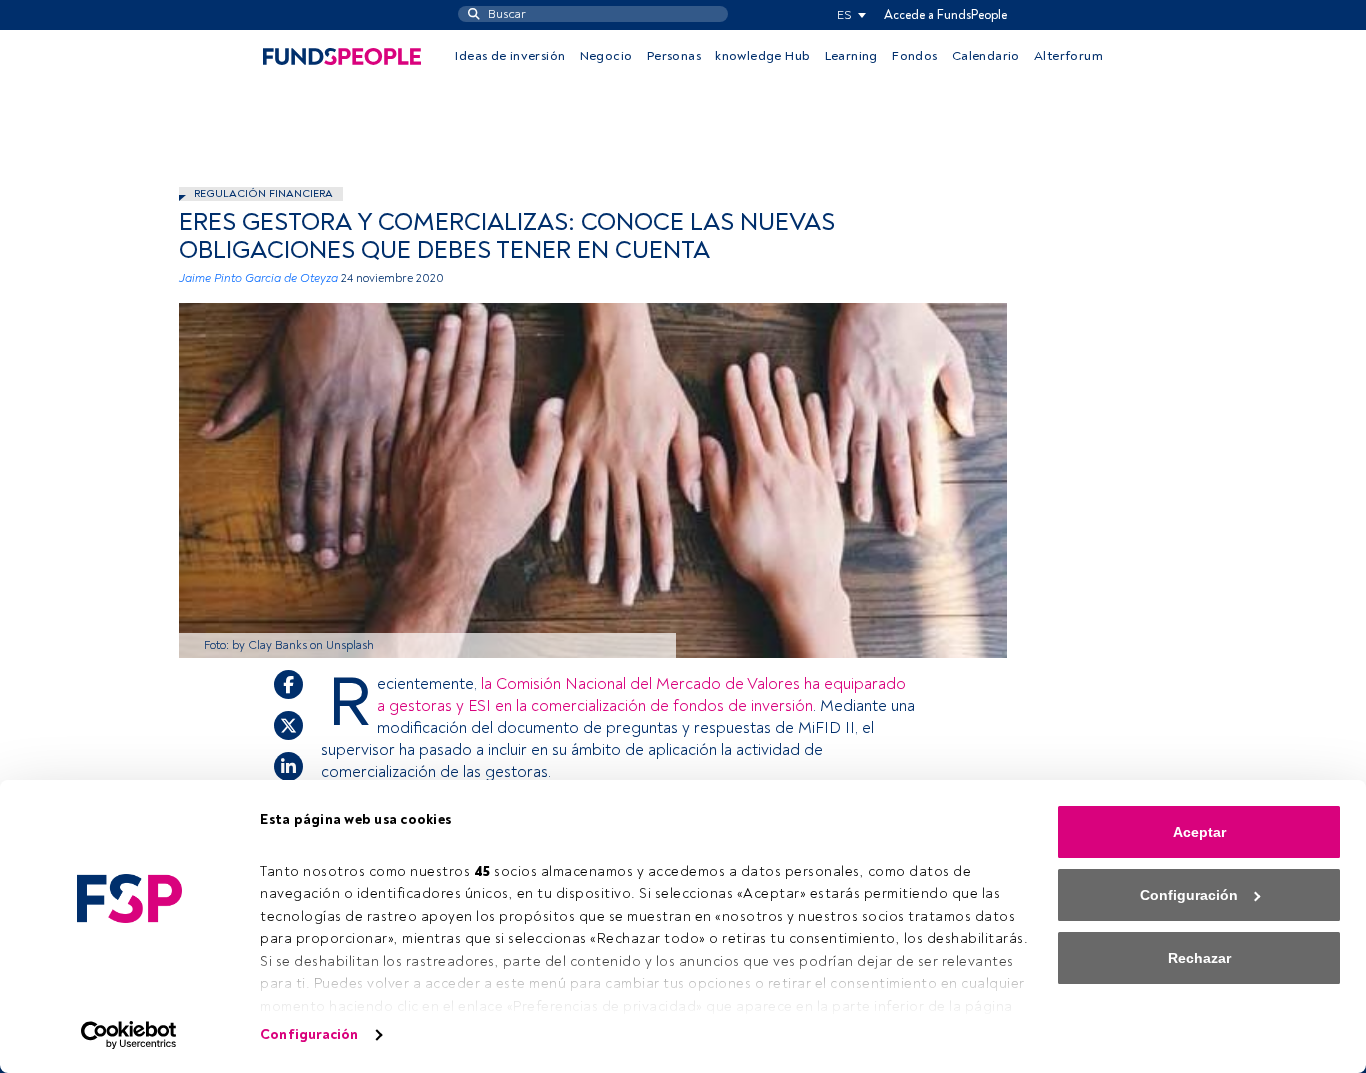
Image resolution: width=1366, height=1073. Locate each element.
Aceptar (1199, 832)
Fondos (914, 56)
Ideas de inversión (510, 56)
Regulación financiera (263, 193)
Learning (851, 56)
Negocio (606, 56)
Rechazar (1199, 958)
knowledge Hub (762, 56)
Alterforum (1068, 56)
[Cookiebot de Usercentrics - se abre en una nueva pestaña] (129, 1035)
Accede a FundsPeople (945, 15)
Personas (674, 56)
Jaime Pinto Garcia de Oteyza (258, 278)
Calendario (986, 56)
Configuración (309, 1034)
